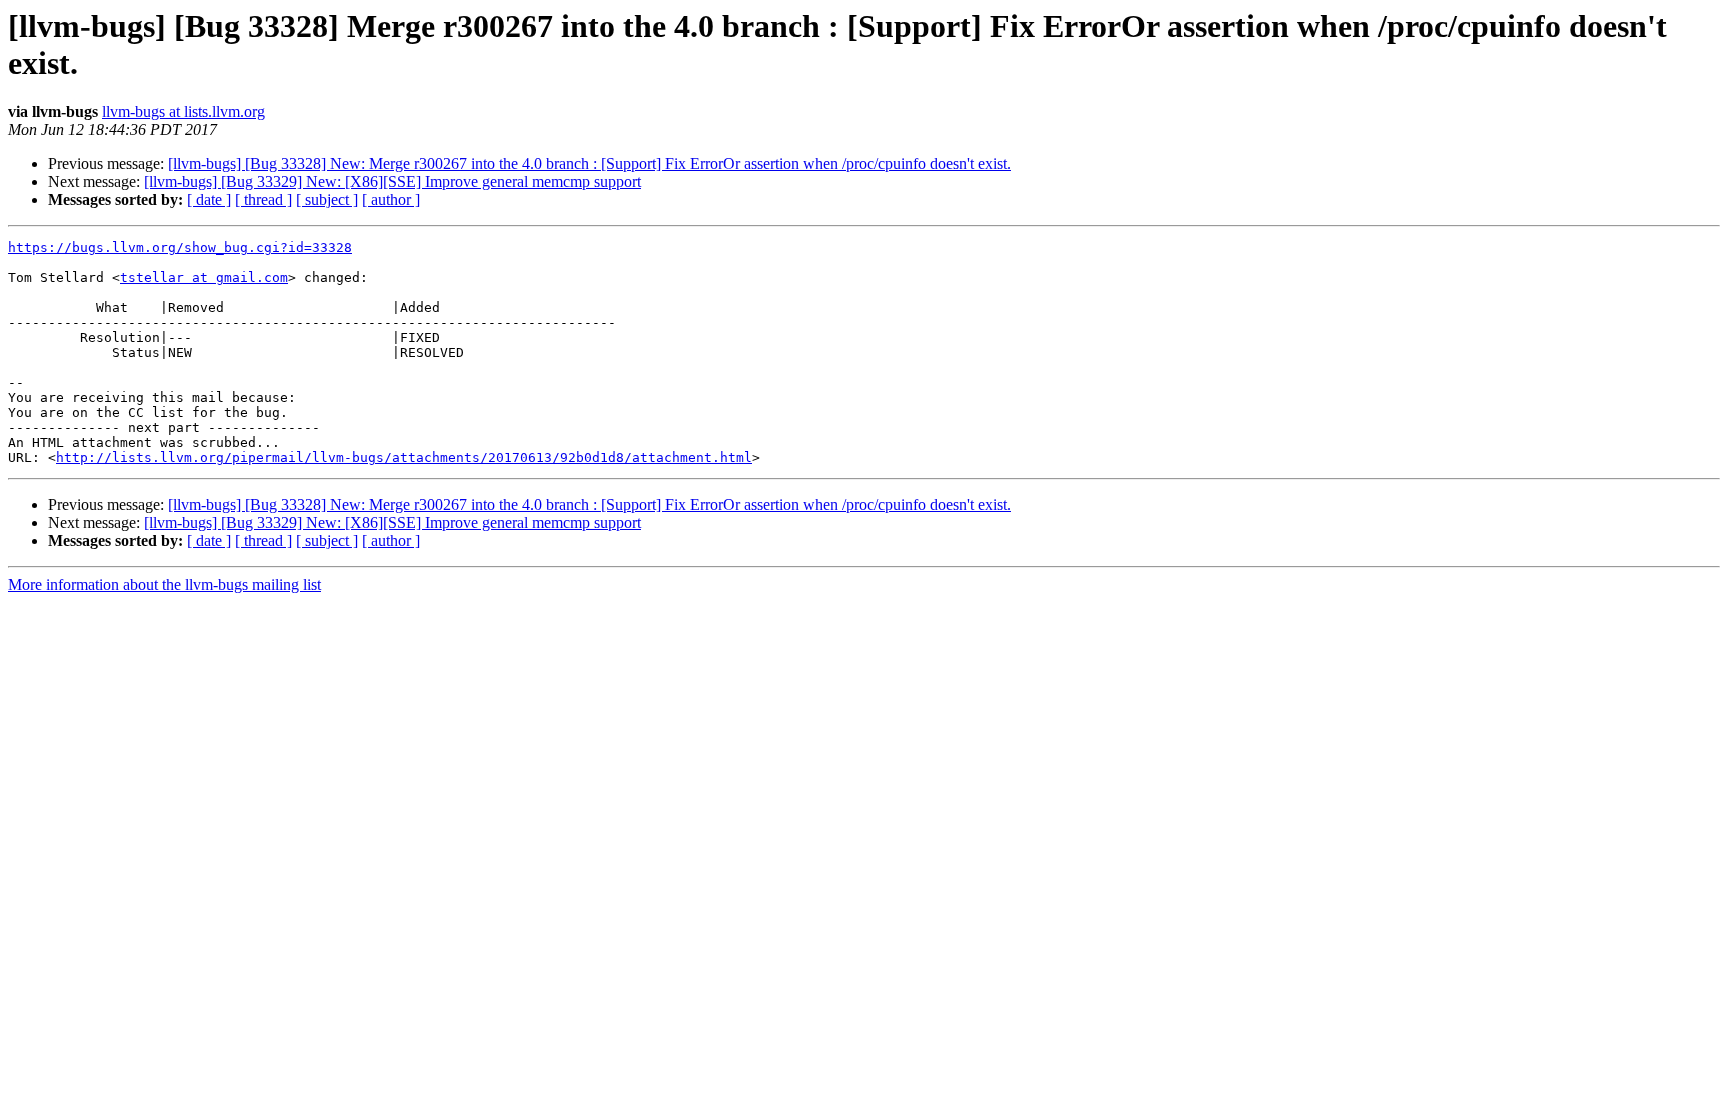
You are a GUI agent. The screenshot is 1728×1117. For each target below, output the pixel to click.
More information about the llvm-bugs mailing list (164, 584)
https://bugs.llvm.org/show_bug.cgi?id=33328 (180, 247)
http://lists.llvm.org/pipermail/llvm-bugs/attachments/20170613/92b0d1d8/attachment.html (404, 457)
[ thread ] (263, 199)
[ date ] (209, 199)
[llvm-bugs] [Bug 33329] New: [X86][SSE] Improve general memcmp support (392, 181)
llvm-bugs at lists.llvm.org (183, 111)
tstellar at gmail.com (204, 277)
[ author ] (391, 199)
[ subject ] (327, 199)
